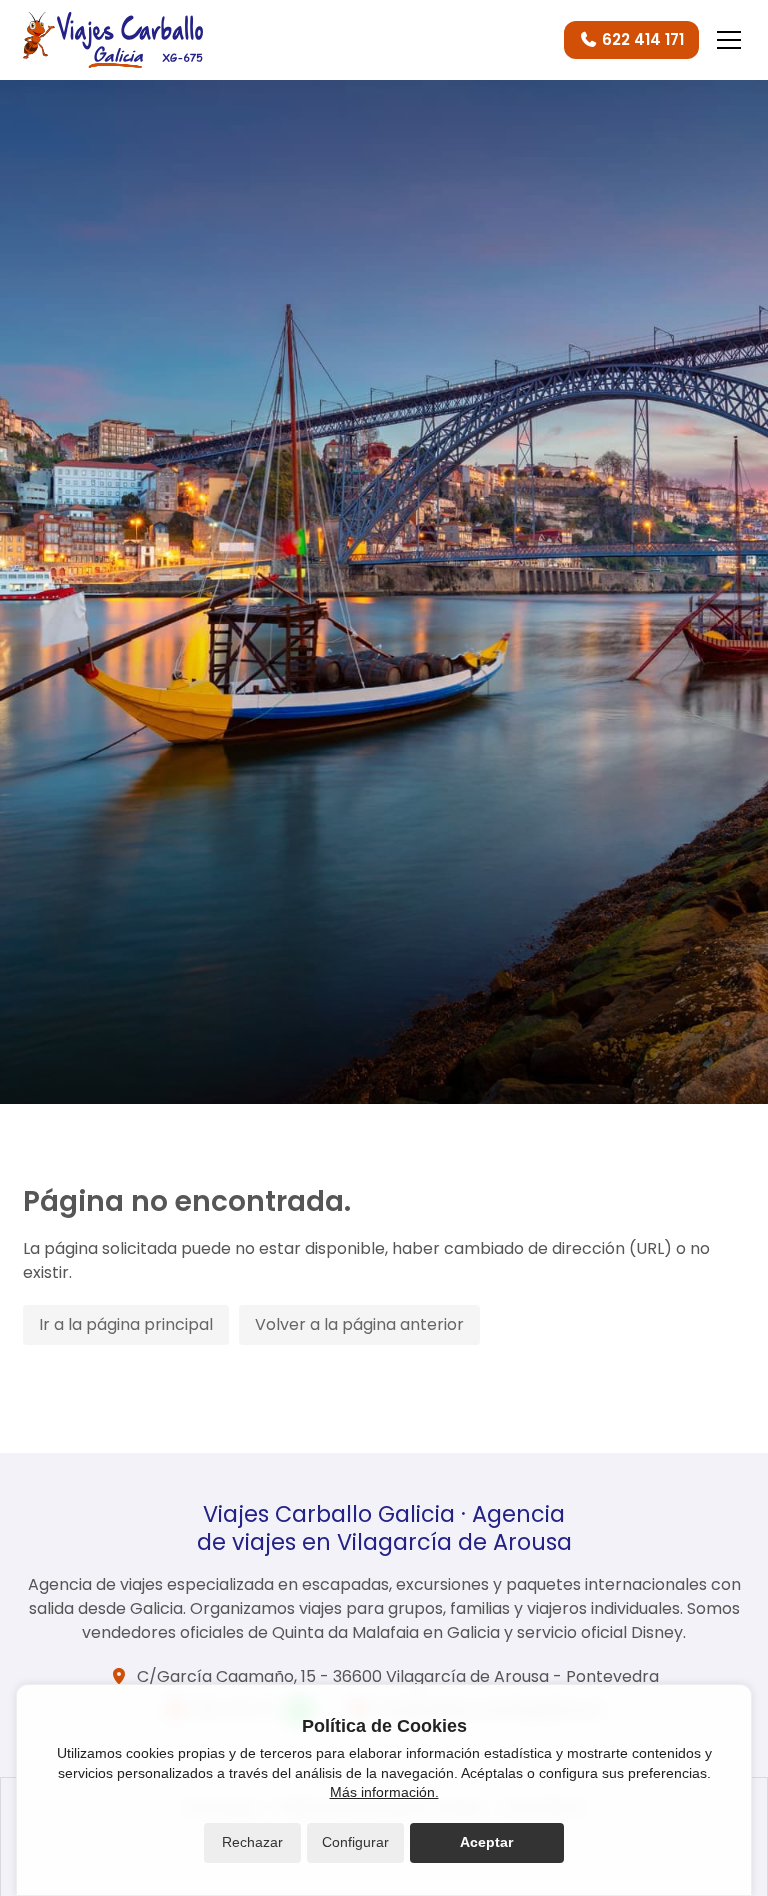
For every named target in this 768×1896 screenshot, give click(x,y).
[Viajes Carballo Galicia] (113, 40)
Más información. (384, 1792)
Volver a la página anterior (359, 1324)
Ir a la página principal (126, 1324)
